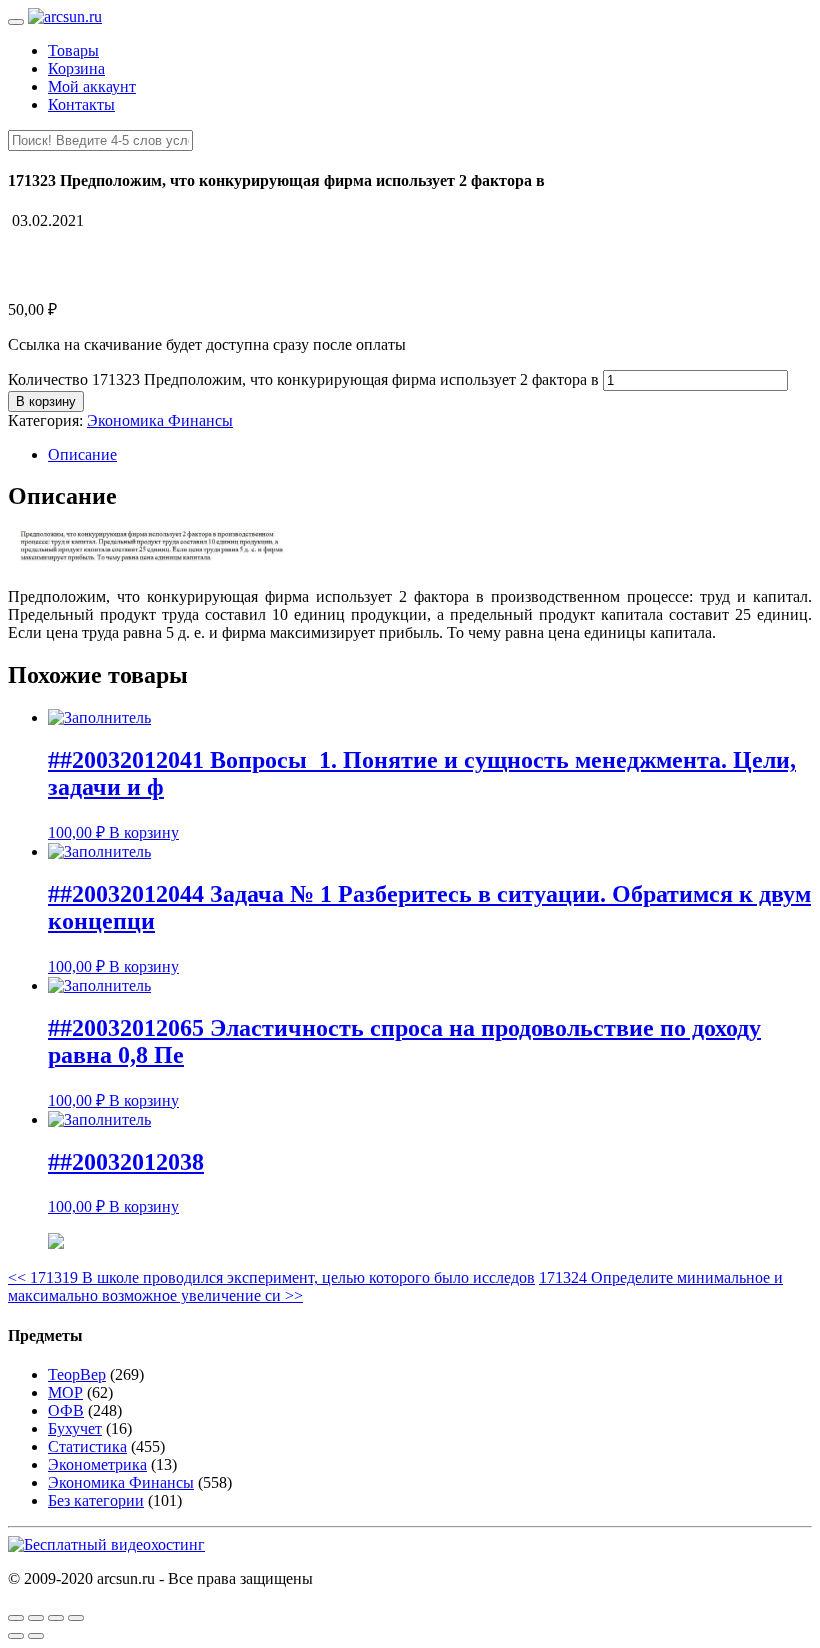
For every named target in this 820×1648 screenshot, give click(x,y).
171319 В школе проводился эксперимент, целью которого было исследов (271, 1277)
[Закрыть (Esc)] (16, 1618)
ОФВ (66, 1410)
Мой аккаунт (92, 86)
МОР (65, 1392)
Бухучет (75, 1428)
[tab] (430, 455)
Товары (73, 50)
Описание (82, 454)
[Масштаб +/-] (76, 1618)
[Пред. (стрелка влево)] (16, 1636)
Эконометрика (97, 1464)
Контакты (81, 104)
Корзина (76, 68)
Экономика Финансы (160, 420)
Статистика (87, 1446)
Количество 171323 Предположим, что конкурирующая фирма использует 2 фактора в (303, 379)
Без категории (96, 1500)
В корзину (46, 401)
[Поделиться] (36, 1618)
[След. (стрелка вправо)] (36, 1636)
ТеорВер (77, 1374)
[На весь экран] (56, 1618)
